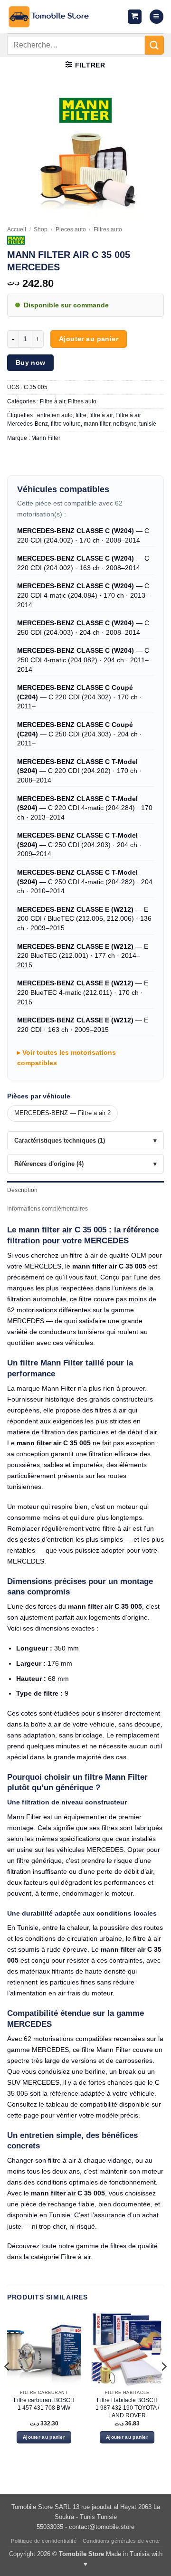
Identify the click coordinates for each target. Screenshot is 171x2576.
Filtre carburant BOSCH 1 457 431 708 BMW (44, 2404)
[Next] (163, 2386)
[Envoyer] (154, 45)
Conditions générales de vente (121, 2541)
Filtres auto (108, 229)
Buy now (31, 363)
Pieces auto (71, 229)
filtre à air (101, 415)
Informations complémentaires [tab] (47, 1209)
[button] (135, 17)
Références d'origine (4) (49, 1164)
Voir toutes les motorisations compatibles (66, 1058)
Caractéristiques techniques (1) (60, 1140)
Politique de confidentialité (44, 2541)
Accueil (17, 229)
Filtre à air (52, 401)
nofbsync (125, 424)
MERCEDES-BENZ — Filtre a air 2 (62, 1113)
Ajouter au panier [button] (44, 2437)
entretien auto (55, 415)
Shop (41, 229)
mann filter (97, 424)
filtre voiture (66, 424)
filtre (81, 415)
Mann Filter (46, 438)
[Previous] (8, 2386)
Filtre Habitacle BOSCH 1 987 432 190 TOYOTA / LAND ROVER (127, 2408)
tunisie (148, 424)
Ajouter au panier (89, 339)
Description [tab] (23, 1190)
